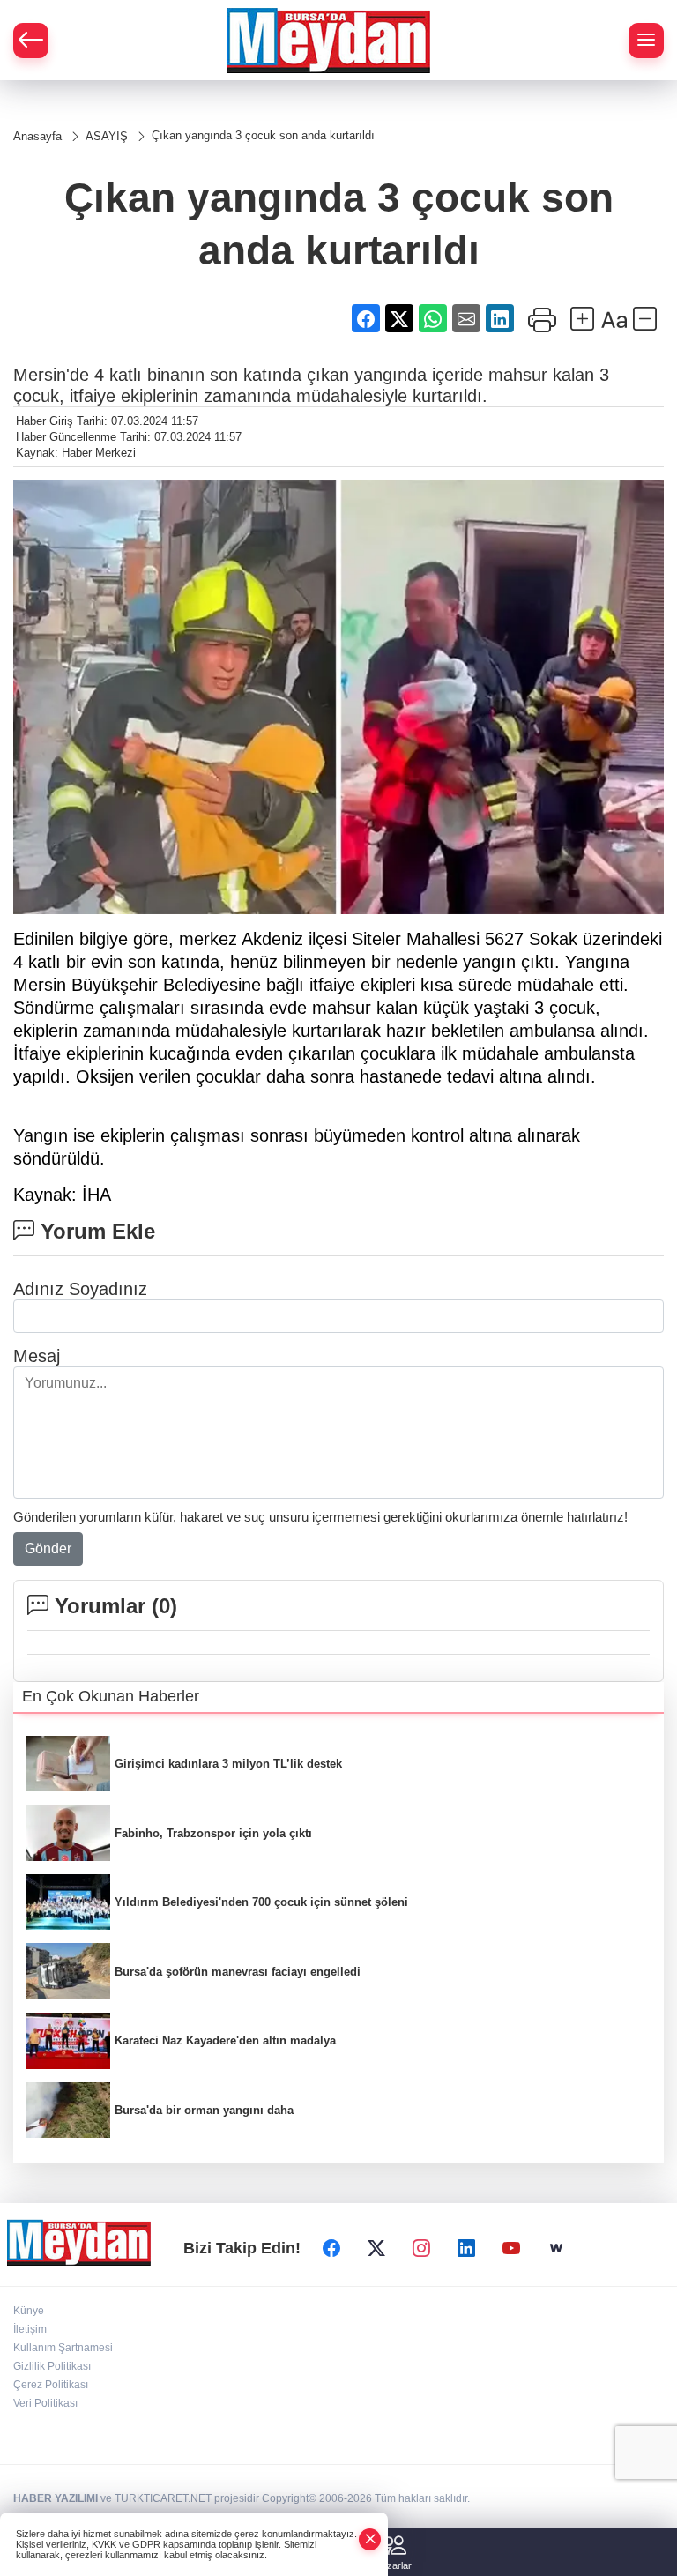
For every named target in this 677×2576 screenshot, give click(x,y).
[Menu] (646, 41)
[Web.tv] (556, 2249)
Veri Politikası (45, 2403)
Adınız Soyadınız (80, 1289)
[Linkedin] (466, 2249)
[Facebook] (331, 2249)
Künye (29, 2311)
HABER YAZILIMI (56, 2498)
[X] (376, 2249)
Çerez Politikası (51, 2385)
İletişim (30, 2329)
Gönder (48, 1549)
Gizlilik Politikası (52, 2366)
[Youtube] (511, 2249)
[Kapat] (370, 2539)
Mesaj (37, 1356)
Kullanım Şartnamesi (63, 2348)
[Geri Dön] (31, 41)
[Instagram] (421, 2249)
